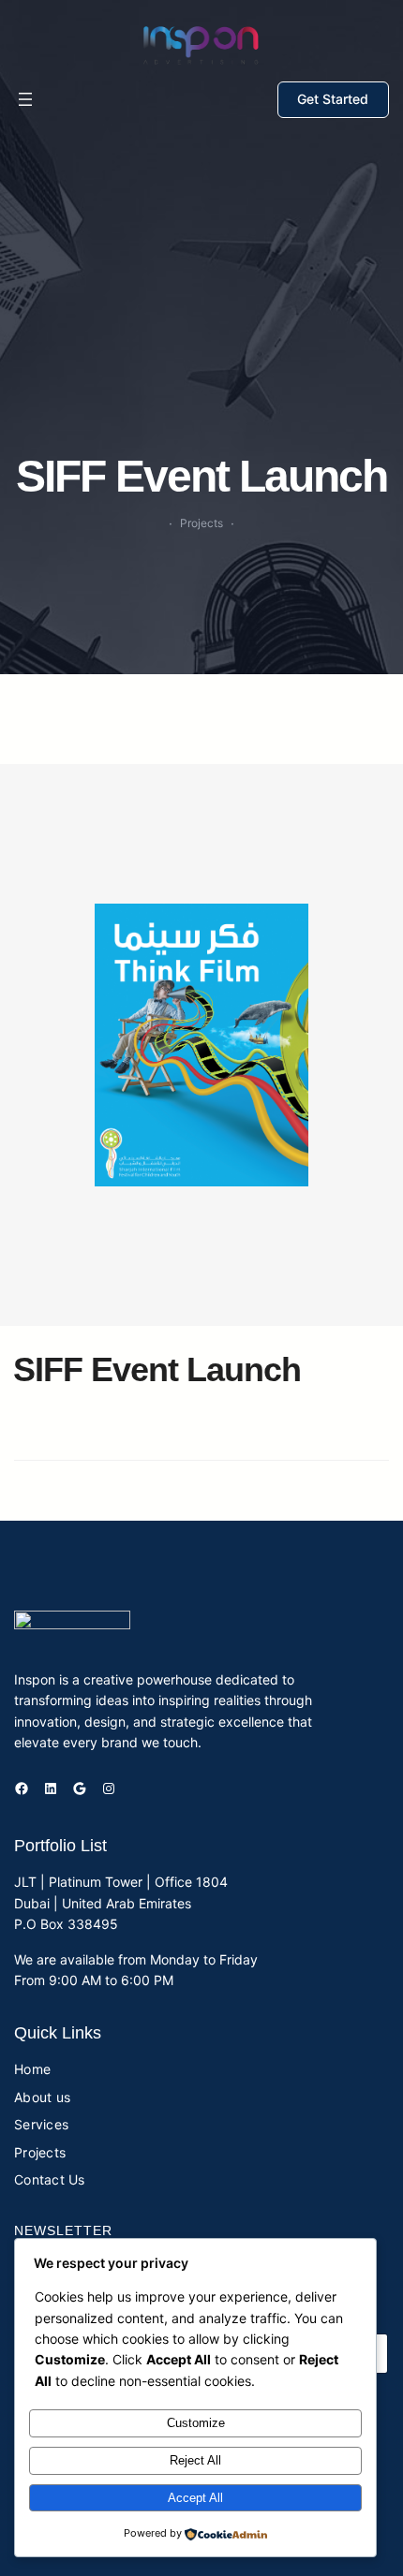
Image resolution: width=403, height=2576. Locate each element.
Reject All (195, 2460)
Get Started (333, 99)
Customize (196, 2423)
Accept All (195, 2498)
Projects (201, 523)
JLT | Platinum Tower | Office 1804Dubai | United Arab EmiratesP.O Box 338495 (121, 1903)
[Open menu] (25, 99)
